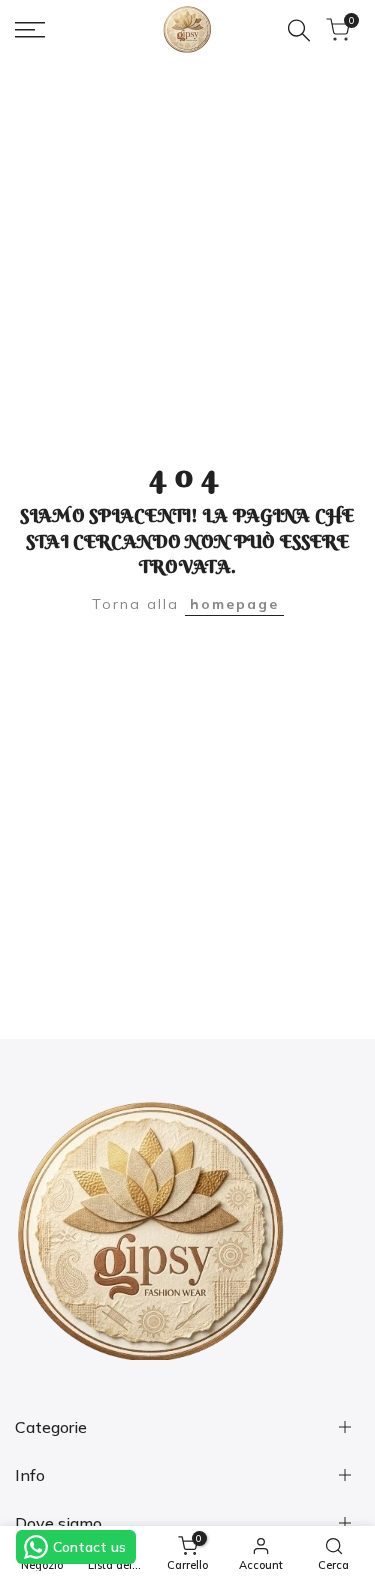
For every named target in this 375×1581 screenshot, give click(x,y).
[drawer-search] (299, 30)
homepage (234, 604)
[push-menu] (30, 30)
